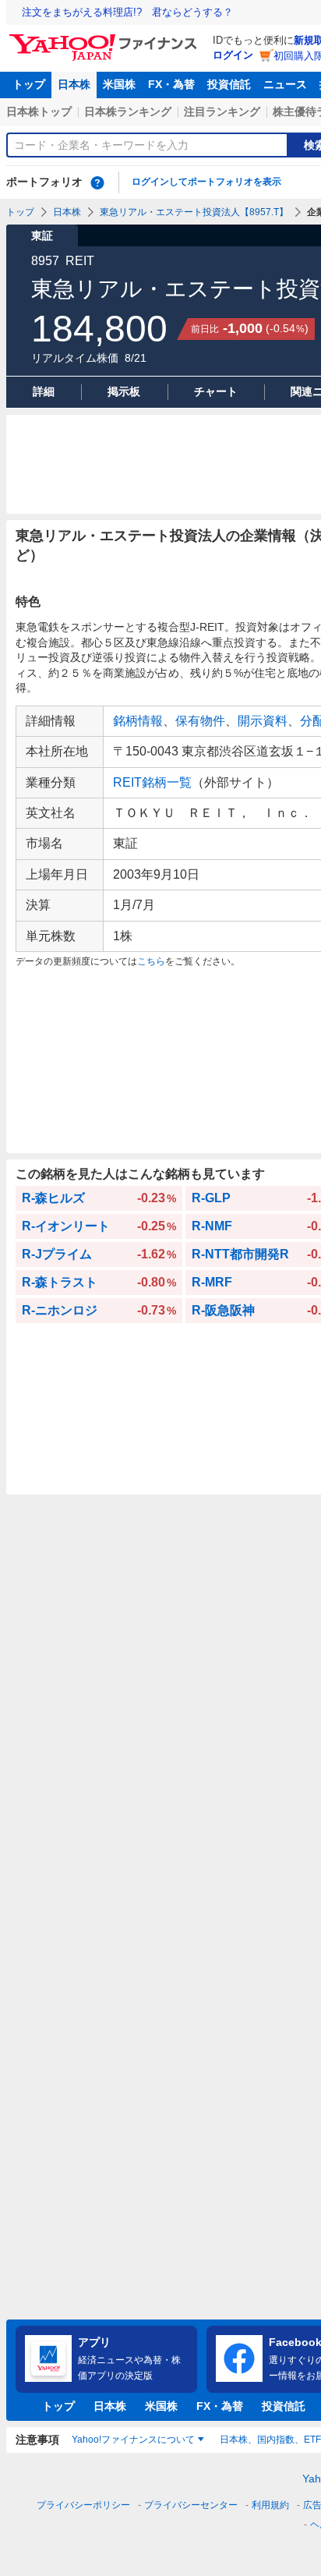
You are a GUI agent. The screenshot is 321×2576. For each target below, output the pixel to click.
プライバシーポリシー (83, 2505)
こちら (151, 961)
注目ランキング (222, 111)
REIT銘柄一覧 (152, 782)
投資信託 (229, 84)
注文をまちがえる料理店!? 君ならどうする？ (127, 12)
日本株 (74, 84)
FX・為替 (171, 84)
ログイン (233, 55)
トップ (29, 84)
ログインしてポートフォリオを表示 (206, 182)
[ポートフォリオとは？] (97, 182)
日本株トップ (39, 111)
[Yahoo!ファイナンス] (106, 38)
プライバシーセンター (191, 2505)
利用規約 (270, 2505)
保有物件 (200, 721)
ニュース (285, 84)
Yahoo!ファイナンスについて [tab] (133, 2440)
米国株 (119, 84)
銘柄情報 (138, 721)
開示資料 (263, 721)
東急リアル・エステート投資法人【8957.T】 (194, 212)
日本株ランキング (128, 111)
